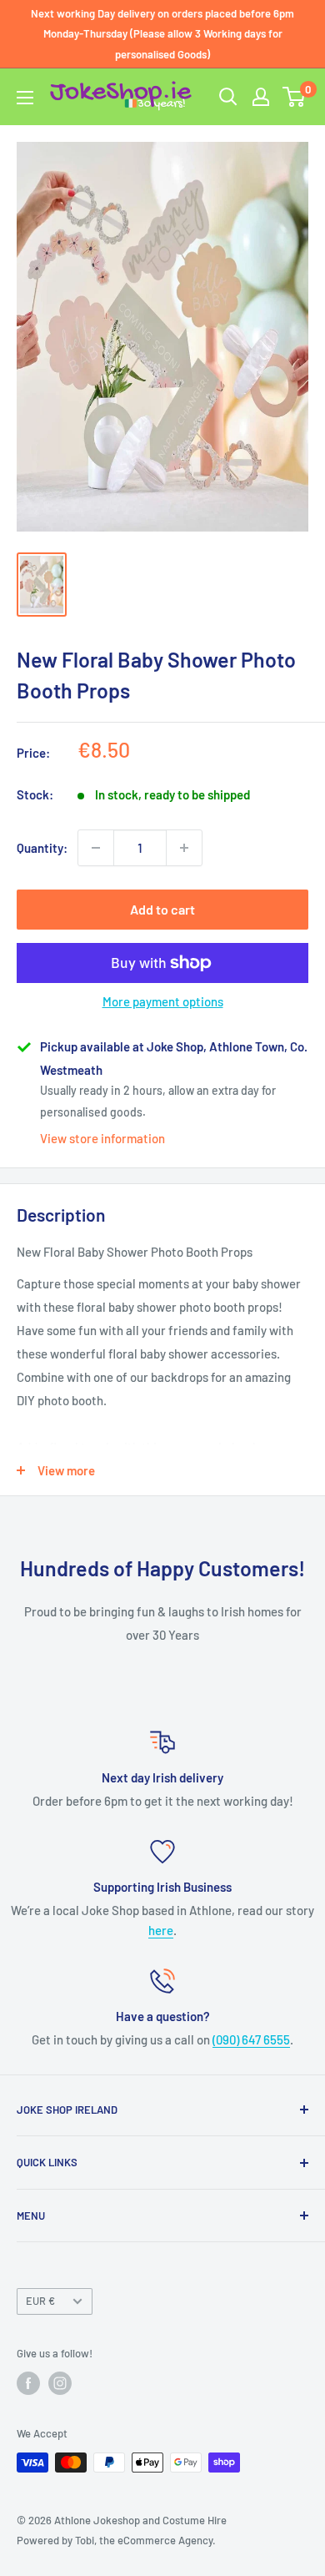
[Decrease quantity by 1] (96, 848)
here (161, 1930)
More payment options (163, 1001)
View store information (102, 1138)
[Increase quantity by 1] (184, 848)
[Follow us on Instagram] (60, 2383)
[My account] (261, 97)
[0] (295, 97)
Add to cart (162, 909)
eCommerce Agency (165, 2540)
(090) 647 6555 (251, 2039)
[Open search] (228, 97)
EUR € (40, 2301)
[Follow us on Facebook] (28, 2383)
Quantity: (42, 848)
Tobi (85, 2540)
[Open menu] (25, 98)
